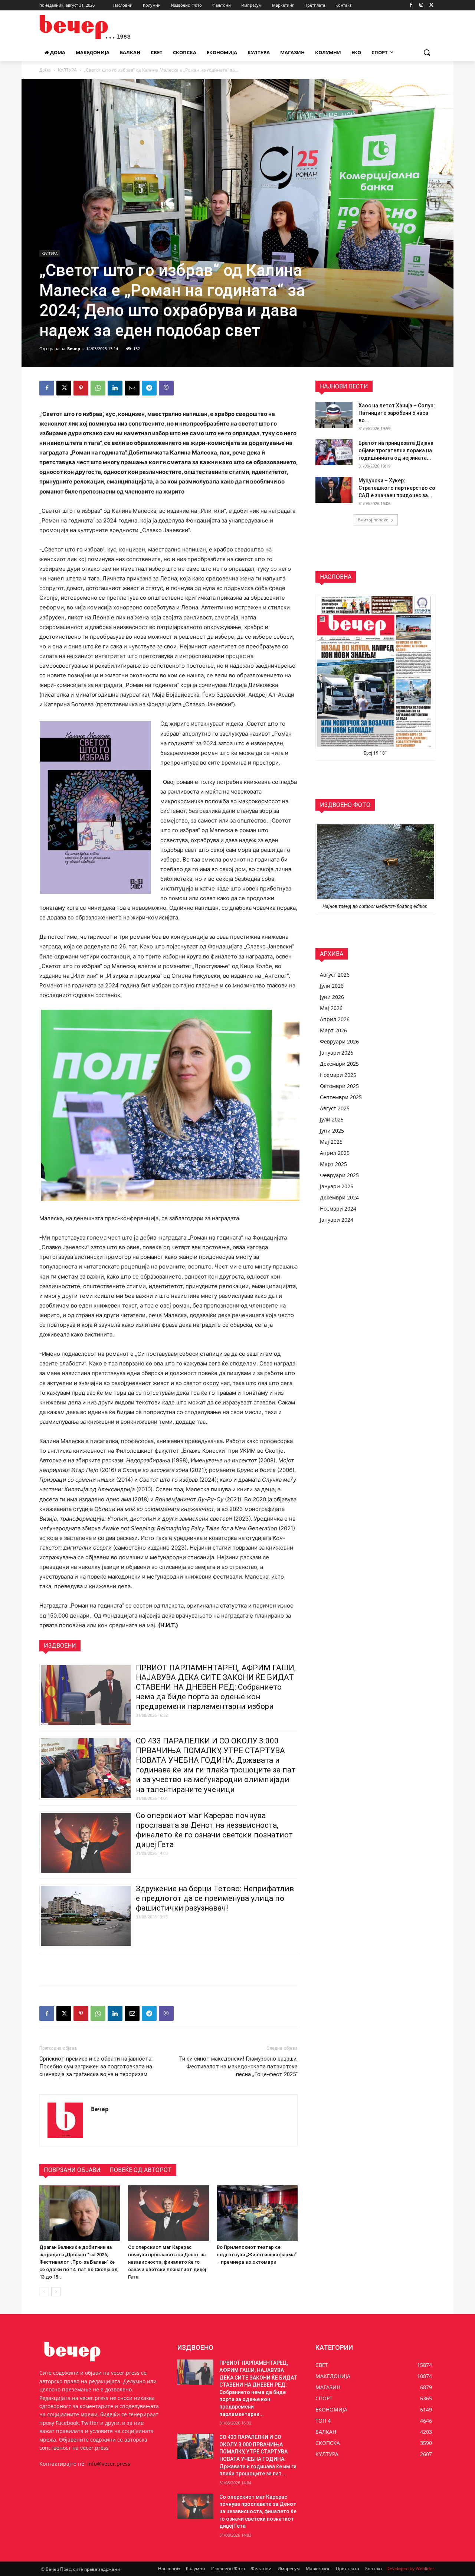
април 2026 (335, 1019)
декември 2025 (339, 1064)
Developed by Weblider (410, 2568)
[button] (427, 52)
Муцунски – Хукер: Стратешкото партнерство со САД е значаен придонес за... (397, 488)
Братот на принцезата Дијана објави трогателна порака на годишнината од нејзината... (396, 450)
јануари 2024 (337, 1220)
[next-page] (56, 2292)
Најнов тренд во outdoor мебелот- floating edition (376, 906)
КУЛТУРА (67, 70)
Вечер (74, 349)
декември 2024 (339, 1197)
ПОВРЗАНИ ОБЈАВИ (72, 2170)
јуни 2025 (332, 1131)
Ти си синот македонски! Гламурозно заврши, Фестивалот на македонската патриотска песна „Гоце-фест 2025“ (238, 2067)
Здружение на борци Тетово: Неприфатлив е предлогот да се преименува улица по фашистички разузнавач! (215, 1898)
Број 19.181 (376, 753)
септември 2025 (341, 1097)
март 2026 (333, 1030)
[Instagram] (421, 5)
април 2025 (335, 1153)
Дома (45, 70)
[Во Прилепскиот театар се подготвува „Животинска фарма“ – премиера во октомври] (257, 2213)
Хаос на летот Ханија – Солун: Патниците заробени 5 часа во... (397, 413)
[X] (431, 5)
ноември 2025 (338, 1075)
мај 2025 (331, 1142)
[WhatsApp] (98, 388)
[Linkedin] (115, 388)
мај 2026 (331, 1008)
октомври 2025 (339, 1086)
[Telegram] (149, 388)
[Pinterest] (81, 388)
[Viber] (166, 388)
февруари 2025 (339, 1175)
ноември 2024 (338, 1209)
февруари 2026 (339, 1041)
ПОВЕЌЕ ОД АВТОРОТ (141, 2170)
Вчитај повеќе (373, 520)
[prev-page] (44, 2292)
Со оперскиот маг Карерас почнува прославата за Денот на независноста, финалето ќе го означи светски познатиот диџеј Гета (167, 2262)
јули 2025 (332, 1119)
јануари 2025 (337, 1186)
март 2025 (333, 1164)
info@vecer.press (109, 2464)
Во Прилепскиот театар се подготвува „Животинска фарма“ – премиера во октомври (257, 2255)
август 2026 (335, 975)
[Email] (132, 388)
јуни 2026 (332, 997)
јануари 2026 (337, 1053)
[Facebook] (411, 5)
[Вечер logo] (99, 27)
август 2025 (335, 1108)
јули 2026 (332, 986)
